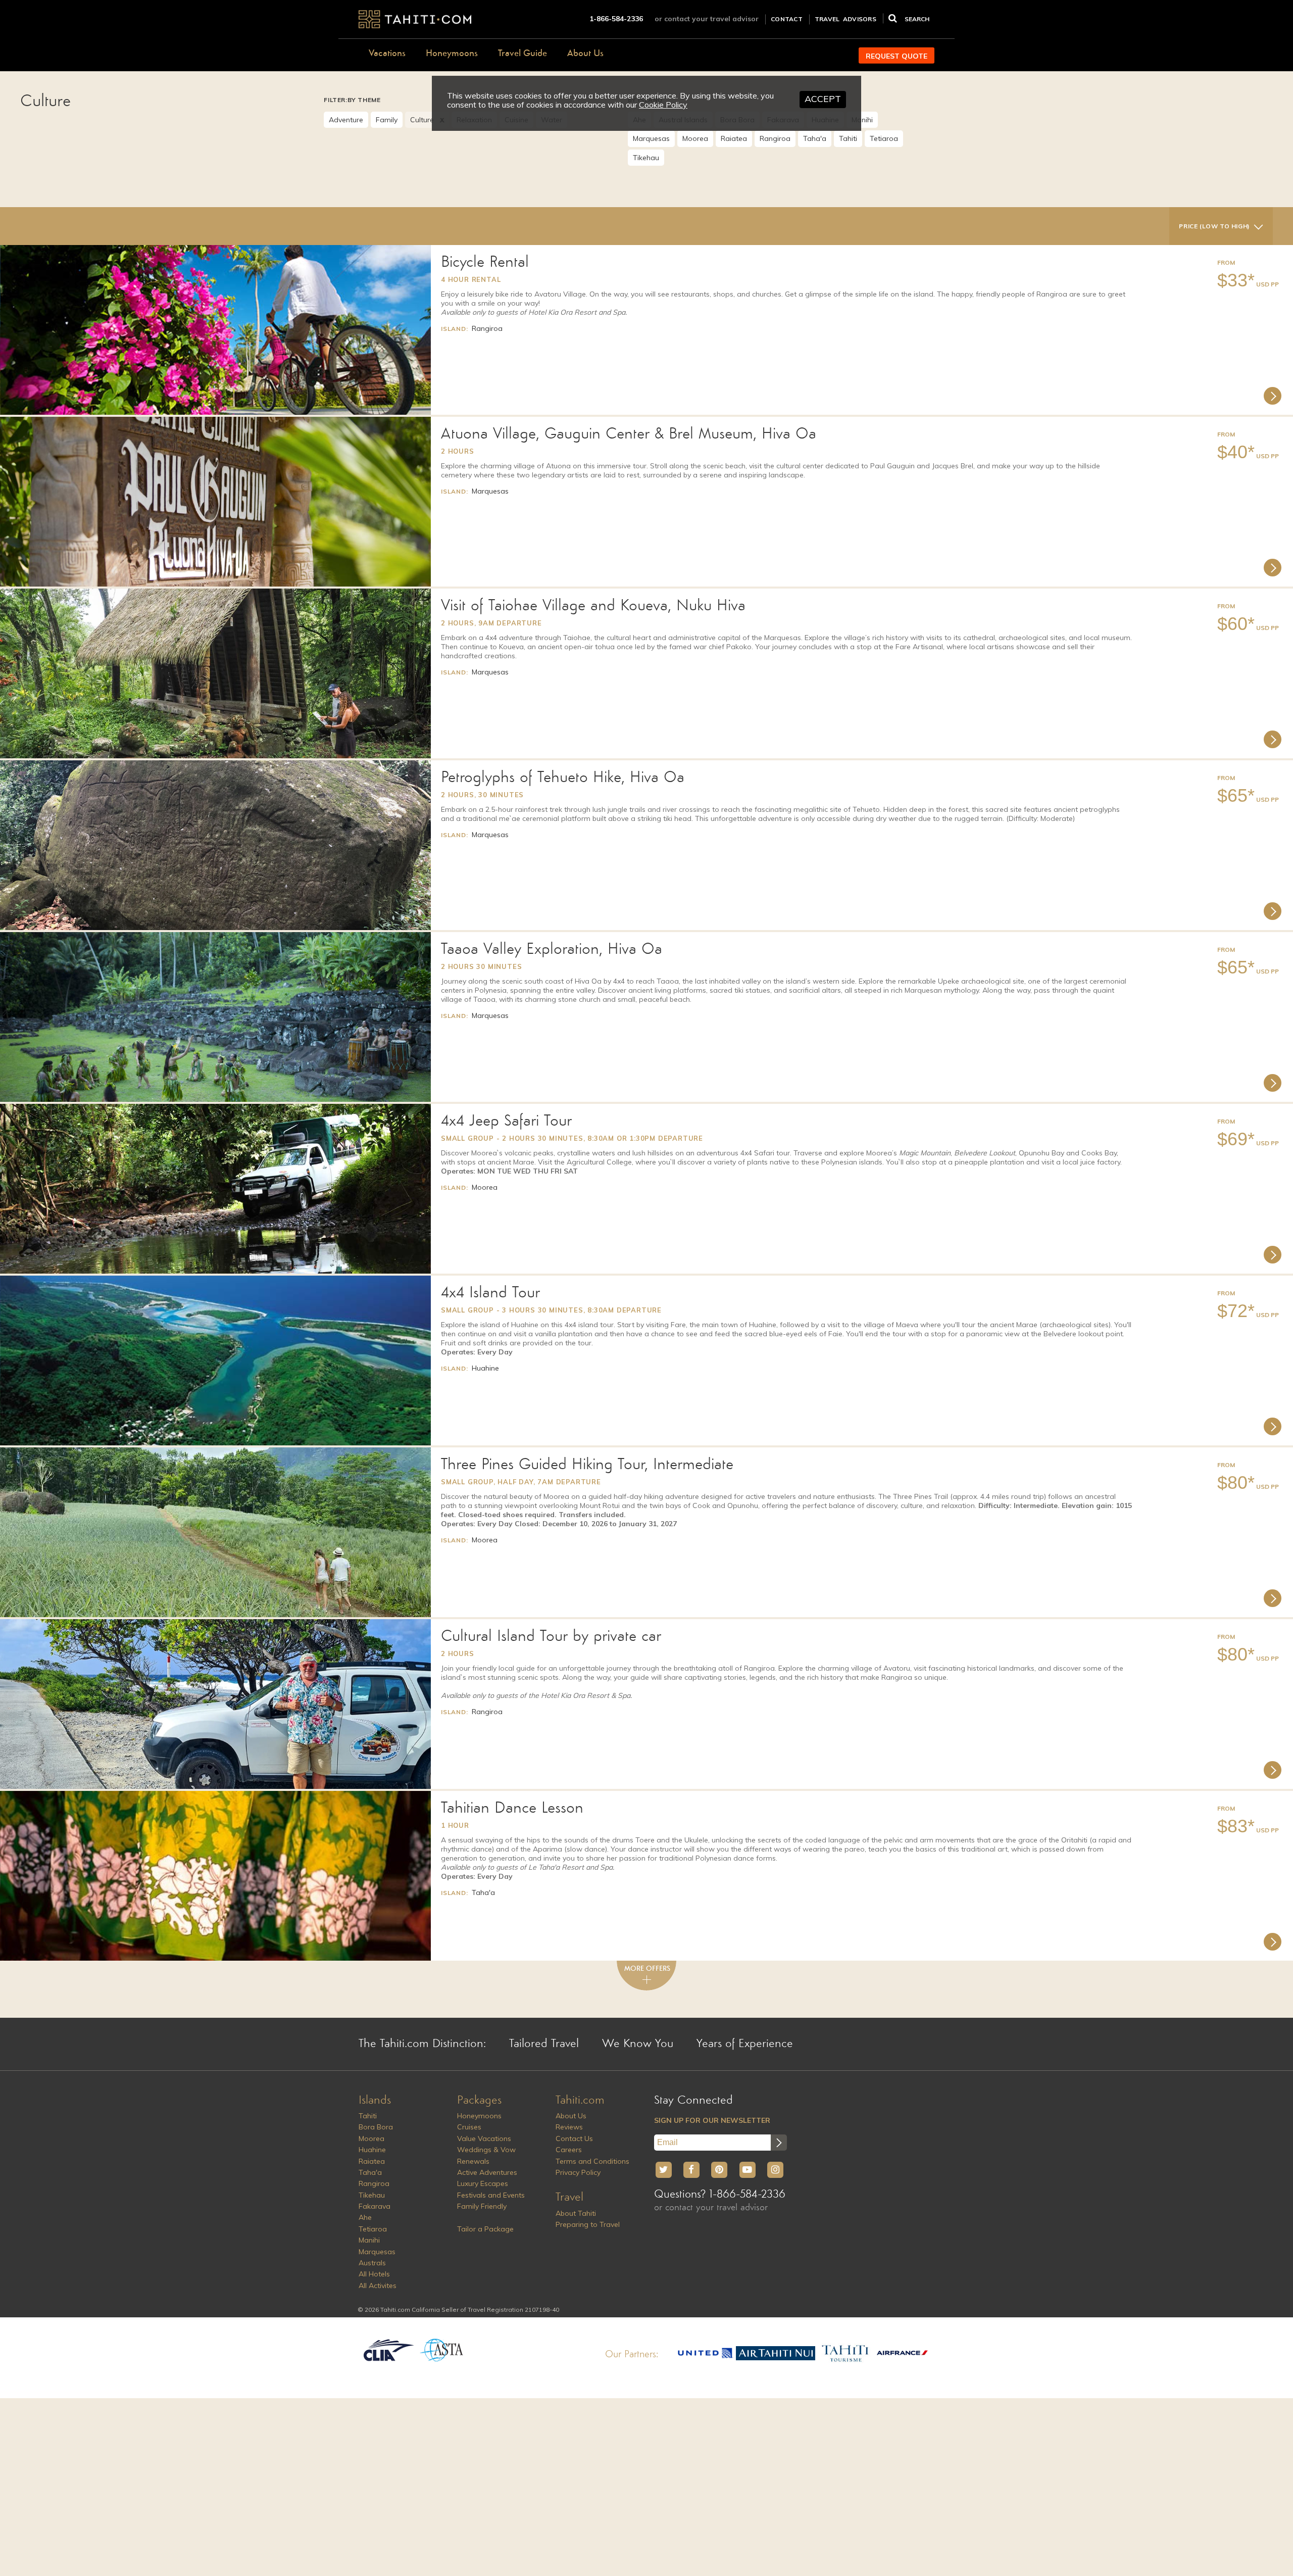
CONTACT (787, 19)
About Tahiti (576, 2213)
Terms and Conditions (592, 2161)
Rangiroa (775, 138)
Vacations (387, 54)
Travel (569, 2198)
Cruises (469, 2127)
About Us (585, 54)
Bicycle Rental (485, 263)
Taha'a (815, 138)
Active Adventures (487, 2172)
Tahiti (848, 138)
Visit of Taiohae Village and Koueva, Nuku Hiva (593, 606)
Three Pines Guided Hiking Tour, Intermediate (587, 1465)
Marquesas (651, 138)
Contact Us (574, 2138)
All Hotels (374, 2274)
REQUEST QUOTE (897, 56)
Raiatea (734, 138)
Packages (479, 2101)
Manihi (862, 120)
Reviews (569, 2127)
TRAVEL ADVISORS (846, 19)
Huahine (372, 2150)
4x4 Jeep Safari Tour (506, 1122)
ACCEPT (823, 99)
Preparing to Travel (588, 2224)
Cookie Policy (663, 105)
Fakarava (375, 2206)
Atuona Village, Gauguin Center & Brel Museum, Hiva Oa (629, 434)
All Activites (378, 2286)
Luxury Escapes (483, 2183)
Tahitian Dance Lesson (512, 1809)
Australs (372, 2263)
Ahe (365, 2217)
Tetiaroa (884, 138)
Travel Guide (523, 54)
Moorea (695, 138)
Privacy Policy (578, 2172)
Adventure (346, 120)
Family (387, 120)
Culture (422, 120)
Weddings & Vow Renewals (486, 2155)
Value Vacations (484, 2138)
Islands (375, 2101)
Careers (569, 2150)
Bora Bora (376, 2127)
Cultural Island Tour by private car (551, 1637)
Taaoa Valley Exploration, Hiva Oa (552, 950)
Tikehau (646, 158)
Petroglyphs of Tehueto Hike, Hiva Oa (563, 778)
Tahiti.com (580, 2101)
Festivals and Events (491, 2195)
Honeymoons (452, 54)
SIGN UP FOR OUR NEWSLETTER (712, 2120)
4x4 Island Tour (490, 1293)
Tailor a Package (485, 2229)
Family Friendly (482, 2206)
